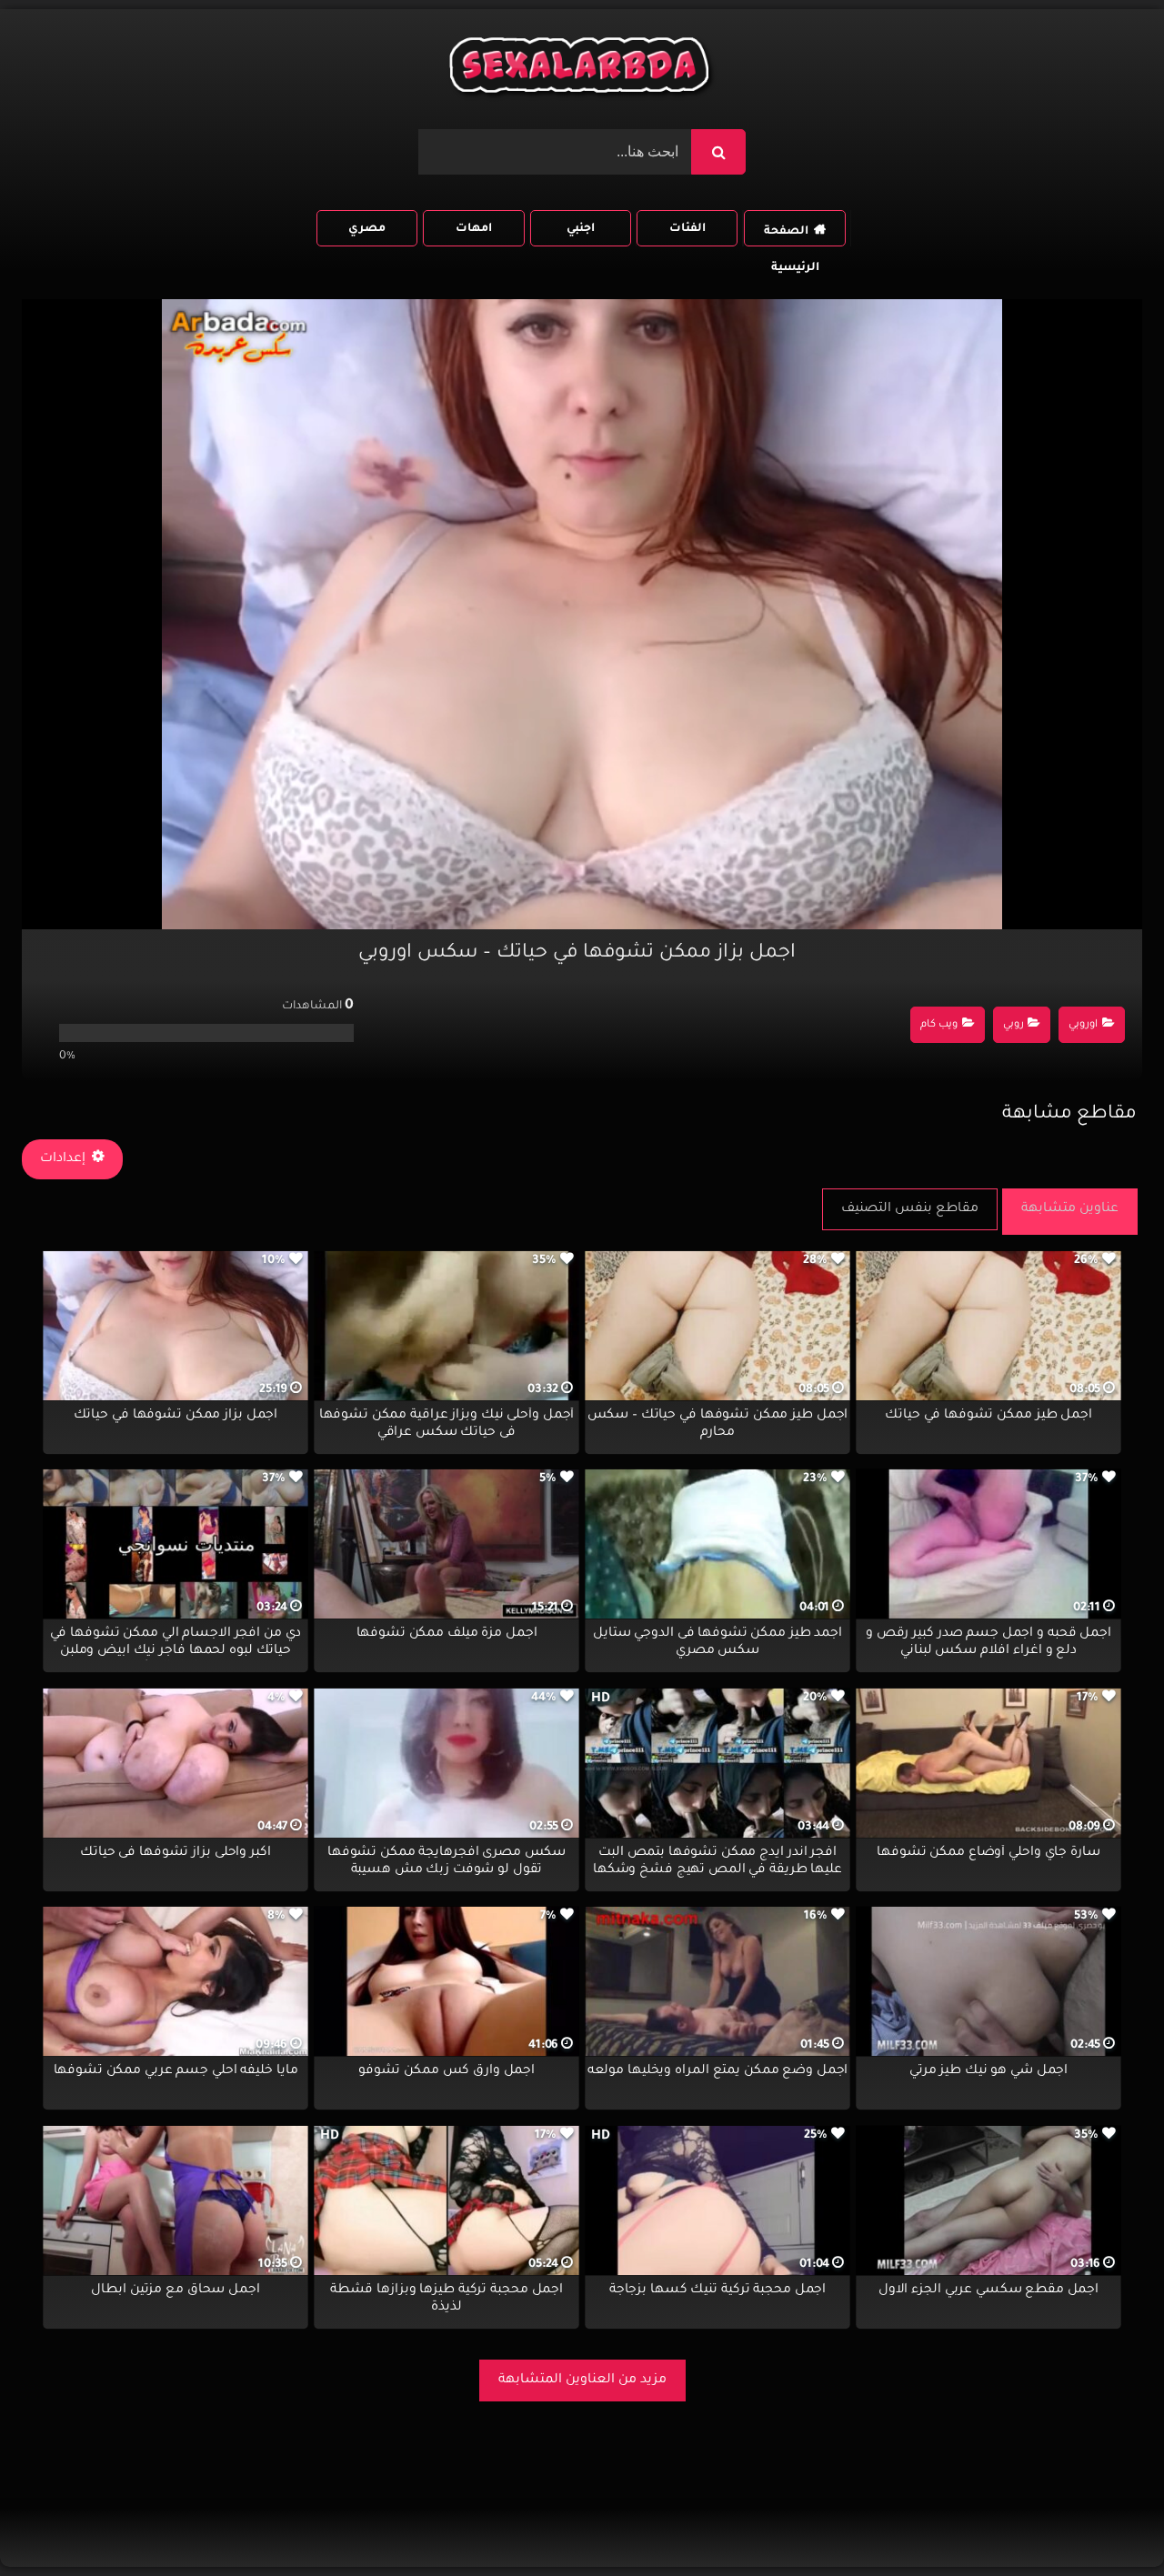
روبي (1013, 1025)
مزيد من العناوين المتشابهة (582, 2381)
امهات (474, 229)
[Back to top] (1106, 2522)
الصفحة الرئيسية (791, 236)
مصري (367, 229)
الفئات (687, 229)
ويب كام (939, 1025)
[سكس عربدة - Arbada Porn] (582, 70)
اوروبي (1083, 1025)
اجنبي (581, 229)
